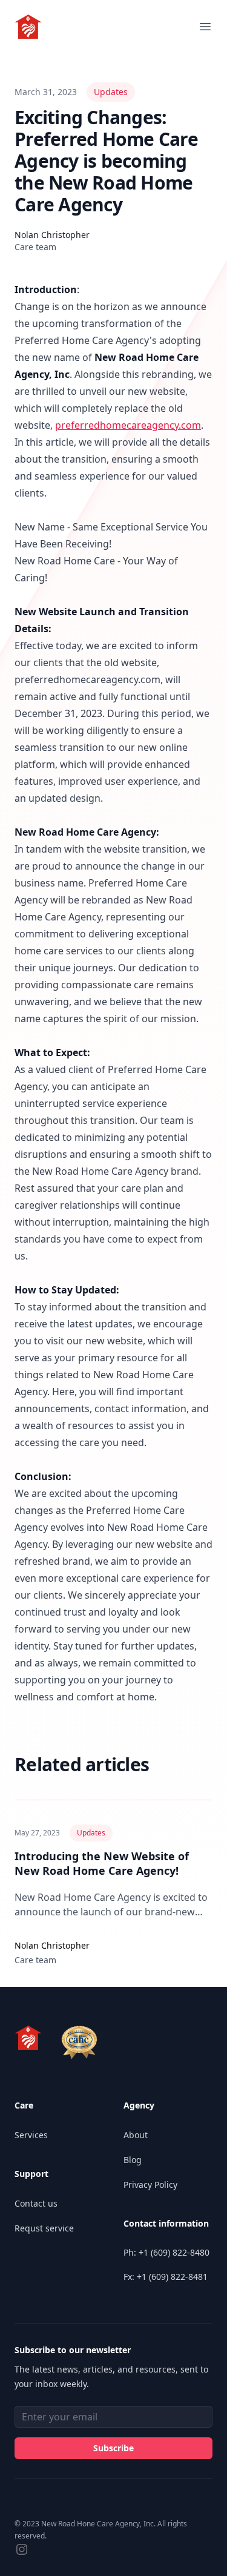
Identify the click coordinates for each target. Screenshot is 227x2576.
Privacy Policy (150, 2185)
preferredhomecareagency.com (128, 425)
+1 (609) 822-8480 (174, 2252)
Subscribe (113, 2448)
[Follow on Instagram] (22, 2549)
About (136, 2135)
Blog (133, 2160)
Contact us (36, 2203)
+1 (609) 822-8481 (172, 2277)
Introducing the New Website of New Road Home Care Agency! (102, 1863)
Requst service (44, 2228)
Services (31, 2135)
